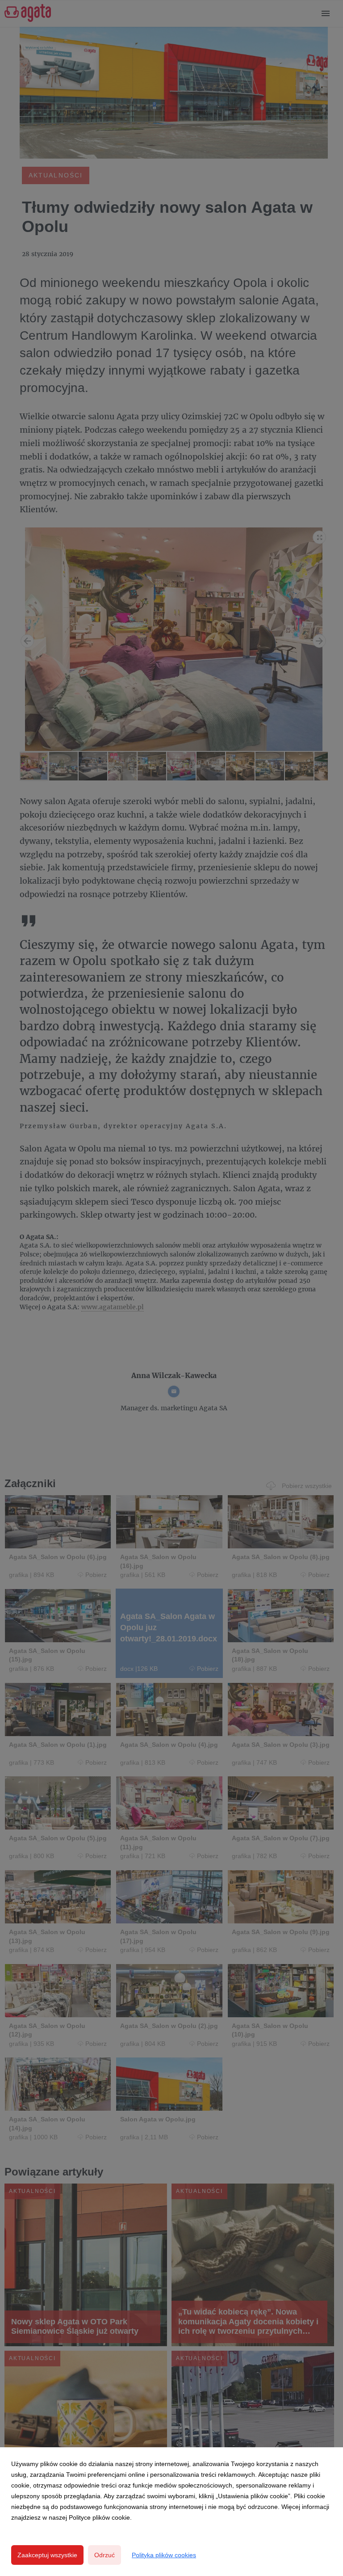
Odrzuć (105, 2555)
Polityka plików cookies (164, 2555)
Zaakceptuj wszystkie (47, 2555)
